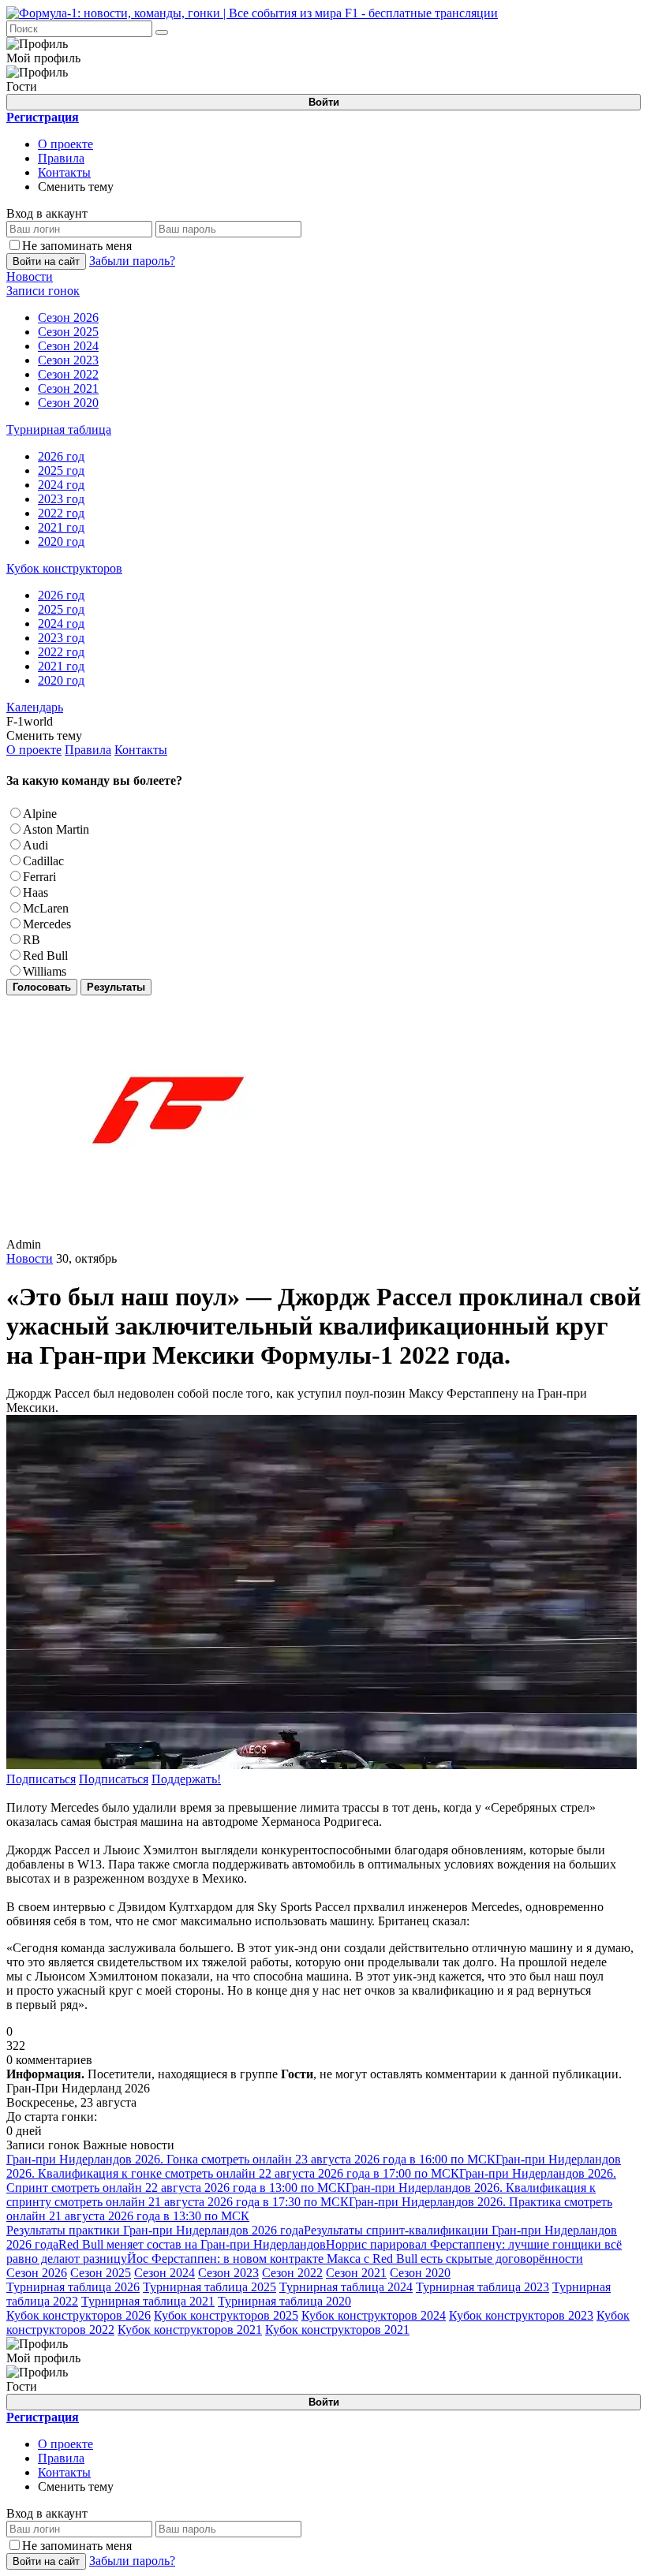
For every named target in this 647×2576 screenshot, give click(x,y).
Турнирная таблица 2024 (346, 2287)
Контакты (64, 172)
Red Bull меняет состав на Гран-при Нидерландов (192, 2244)
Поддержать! (186, 1779)
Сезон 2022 (292, 2273)
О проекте (65, 144)
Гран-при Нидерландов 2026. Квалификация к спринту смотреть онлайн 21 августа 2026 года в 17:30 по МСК (301, 2195)
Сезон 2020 (420, 2273)
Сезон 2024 (165, 2273)
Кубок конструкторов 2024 (374, 2315)
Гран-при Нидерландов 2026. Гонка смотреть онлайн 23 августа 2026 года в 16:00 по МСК (251, 2159)
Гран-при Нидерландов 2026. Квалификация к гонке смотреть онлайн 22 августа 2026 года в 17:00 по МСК (314, 2166)
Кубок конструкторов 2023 (521, 2315)
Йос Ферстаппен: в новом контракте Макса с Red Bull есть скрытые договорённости (355, 2259)
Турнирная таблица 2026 (73, 2287)
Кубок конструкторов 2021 (190, 2330)
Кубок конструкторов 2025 (226, 2315)
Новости (30, 1258)
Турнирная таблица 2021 (148, 2301)
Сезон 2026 (37, 2273)
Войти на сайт (46, 261)
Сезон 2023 (228, 2273)
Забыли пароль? (132, 261)
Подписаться (41, 1779)
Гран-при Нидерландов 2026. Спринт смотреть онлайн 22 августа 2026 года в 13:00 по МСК (311, 2180)
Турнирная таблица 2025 (209, 2287)
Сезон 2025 (101, 2273)
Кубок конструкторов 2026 (79, 2315)
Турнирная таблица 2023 (482, 2287)
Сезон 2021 (356, 2273)
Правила (61, 158)
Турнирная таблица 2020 (284, 2301)
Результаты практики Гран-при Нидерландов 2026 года (155, 2230)
